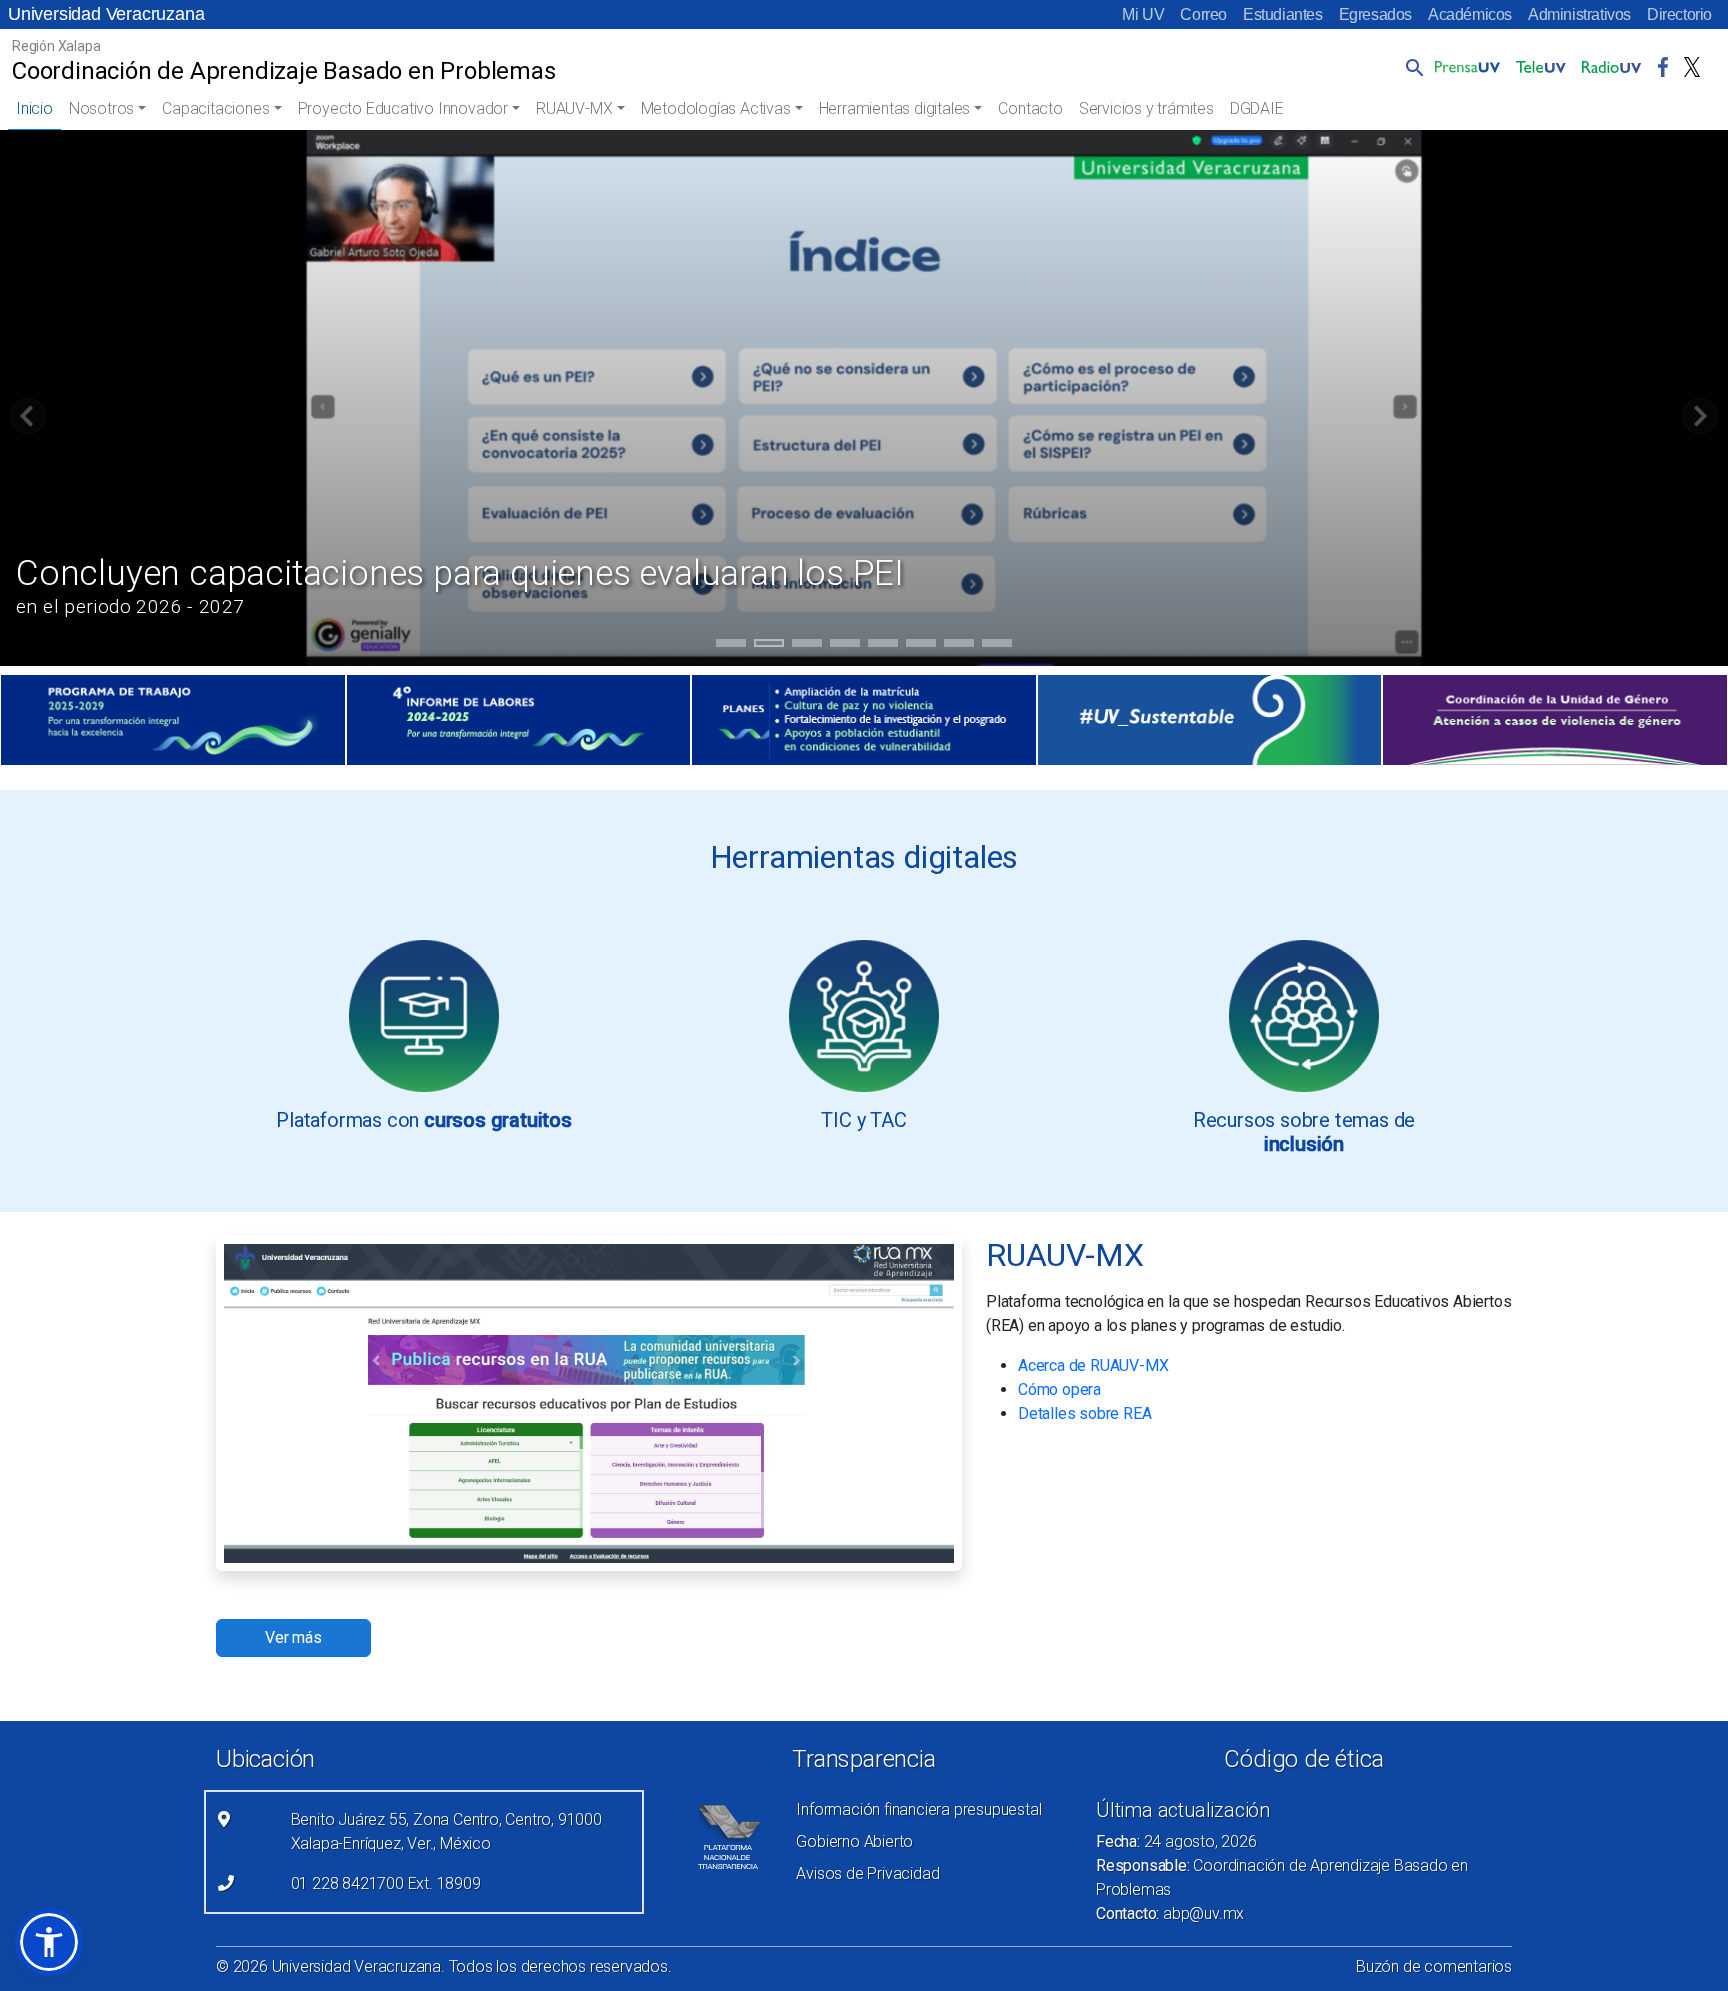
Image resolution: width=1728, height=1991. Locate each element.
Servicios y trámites (1146, 108)
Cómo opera (1059, 1389)
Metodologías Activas (716, 108)
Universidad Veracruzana (106, 14)
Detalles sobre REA (1084, 1413)
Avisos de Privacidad (867, 1873)
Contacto (1030, 108)
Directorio (1679, 14)
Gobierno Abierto (854, 1841)
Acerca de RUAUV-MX (1093, 1365)
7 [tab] (959, 646)
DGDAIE (1257, 108)
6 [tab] (921, 646)
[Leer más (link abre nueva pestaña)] (424, 1014)
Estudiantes (1283, 14)
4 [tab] (845, 646)
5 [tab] (883, 646)
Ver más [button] (293, 1637)
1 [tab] (731, 646)
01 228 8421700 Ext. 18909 (386, 1883)
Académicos (1470, 14)
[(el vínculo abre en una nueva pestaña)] (173, 720)
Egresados (1375, 14)
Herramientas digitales (895, 108)
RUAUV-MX (574, 108)
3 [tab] (807, 646)
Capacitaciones (215, 108)
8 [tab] (997, 646)
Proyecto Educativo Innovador (403, 108)
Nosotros (101, 108)
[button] (1411, 67)
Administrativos (1579, 14)
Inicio (34, 108)
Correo (1203, 14)
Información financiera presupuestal (918, 1809)
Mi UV (1143, 14)
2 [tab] (769, 646)
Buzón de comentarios (1434, 1966)
